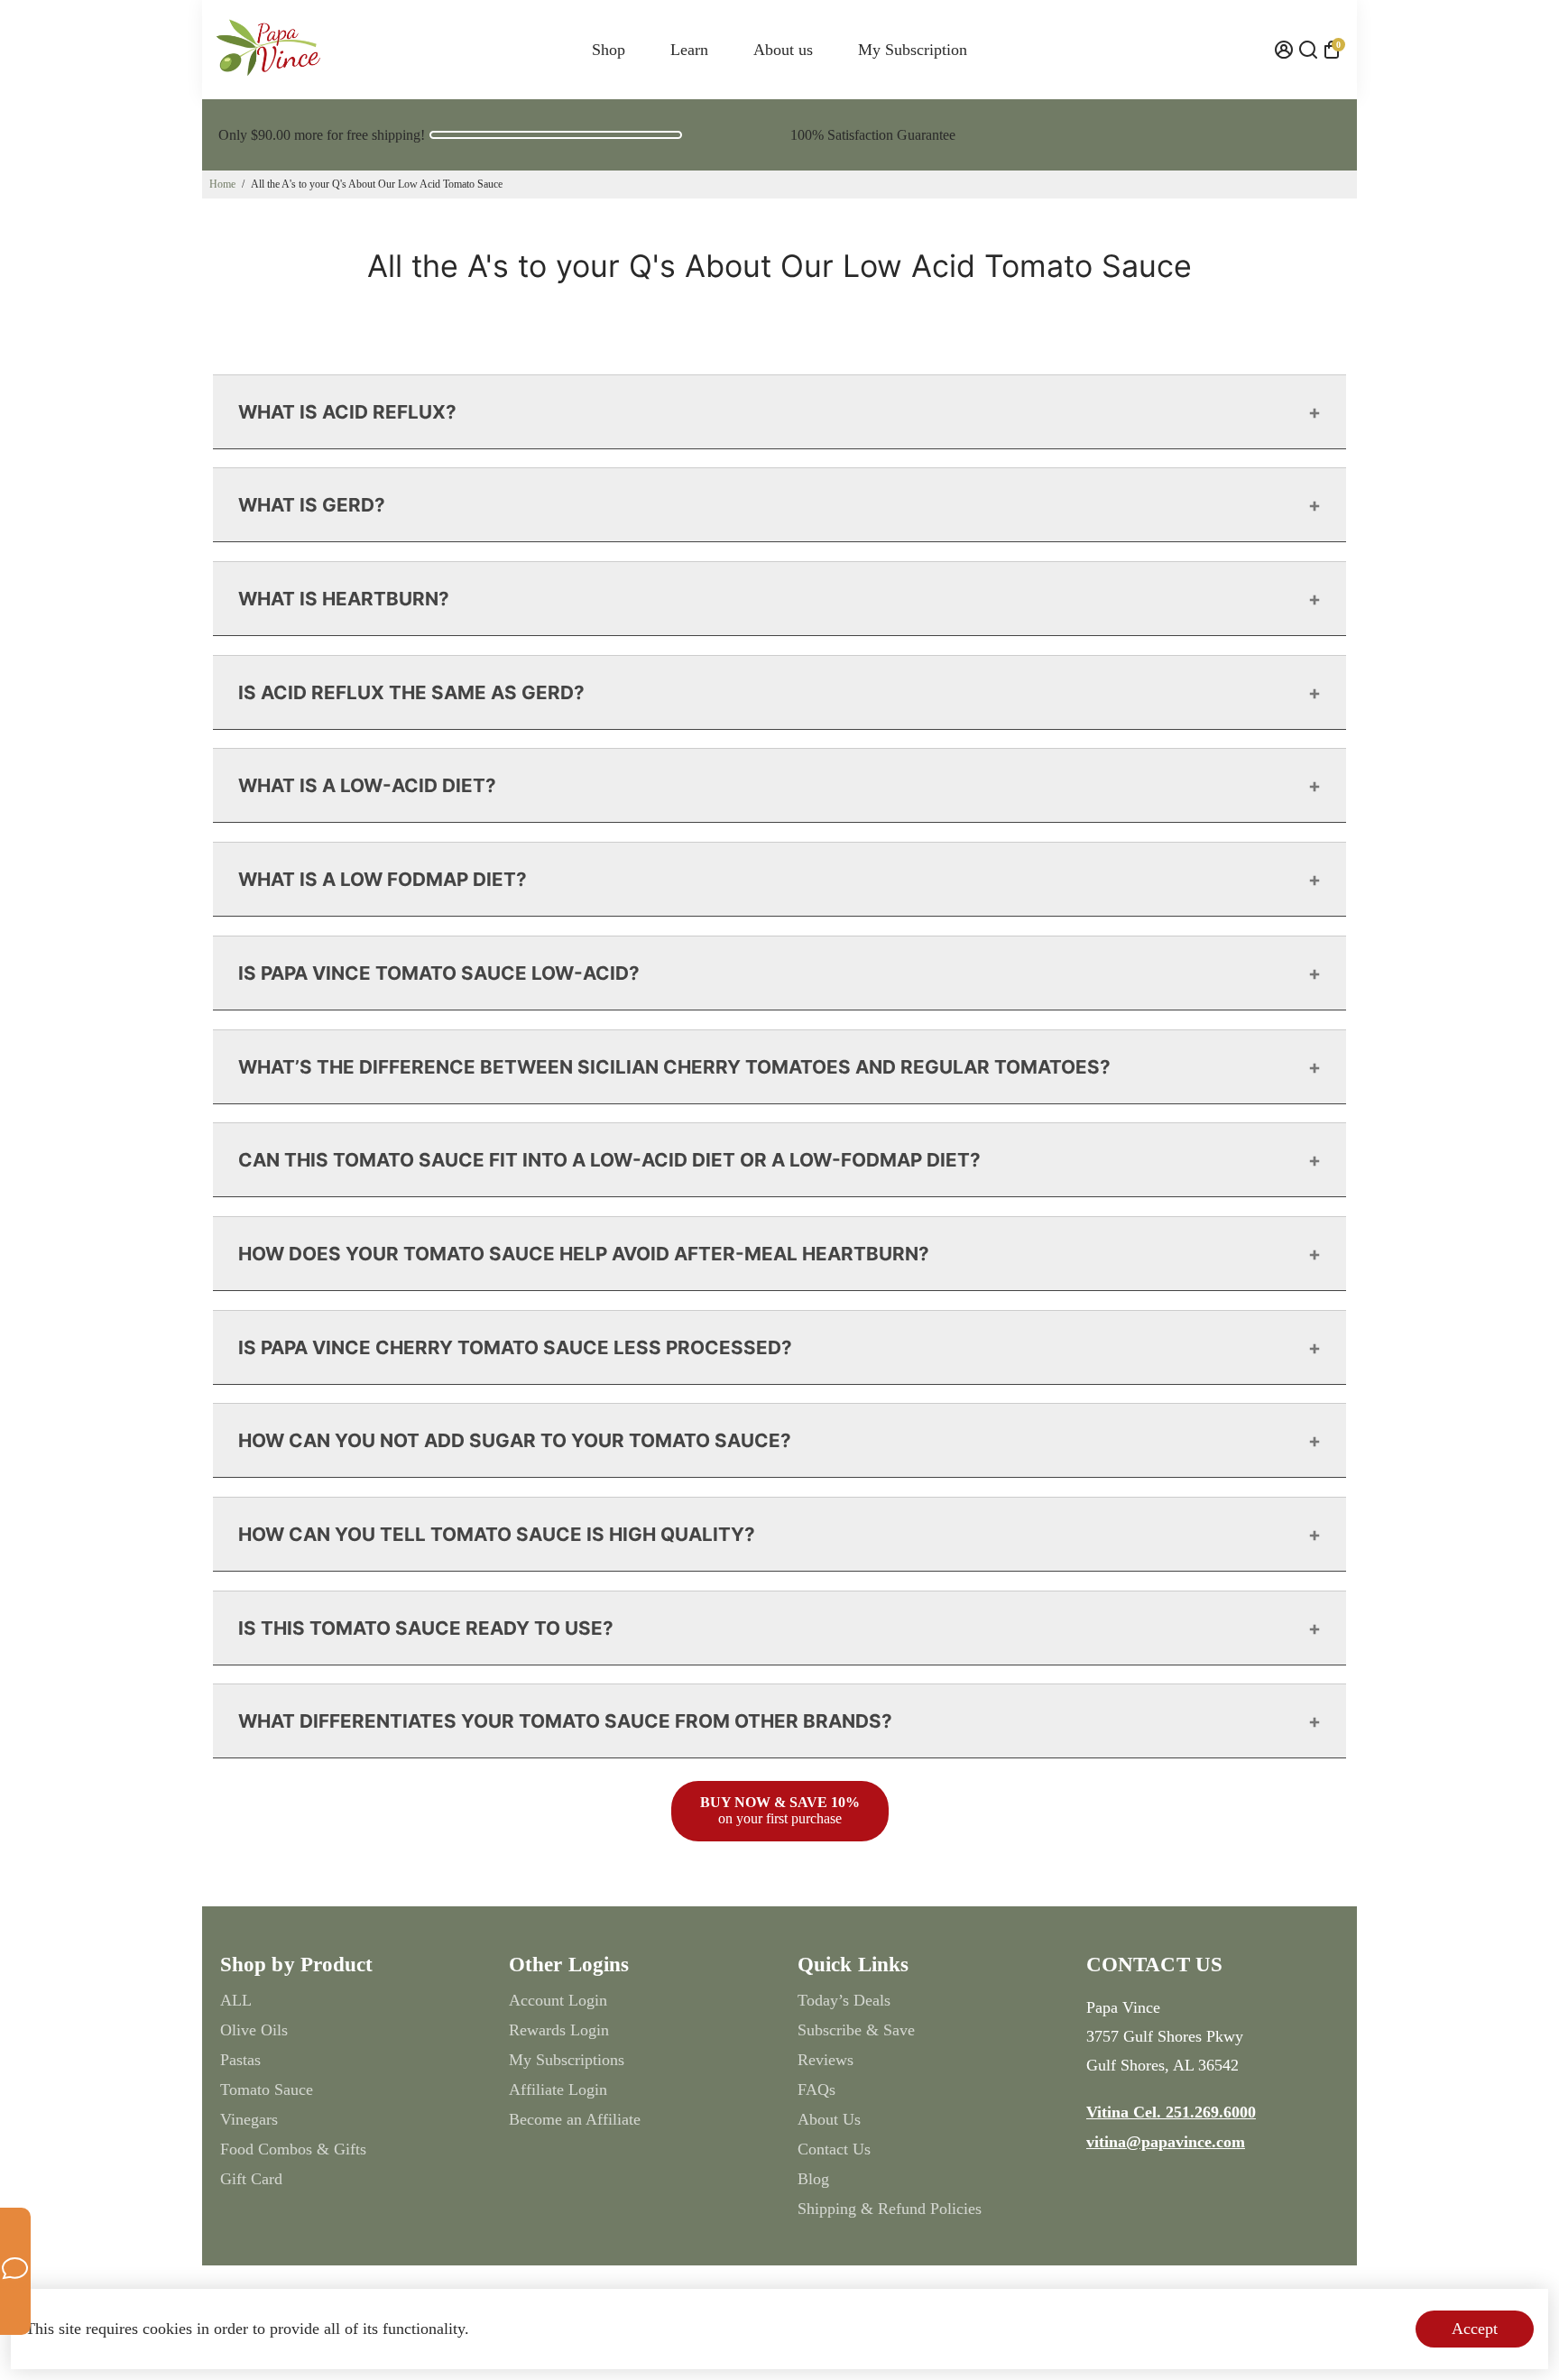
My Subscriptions (567, 2060)
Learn (689, 50)
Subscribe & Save (856, 2030)
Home (222, 184)
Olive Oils (254, 2030)
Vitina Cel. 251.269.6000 (1171, 2112)
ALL (236, 2000)
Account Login (558, 2000)
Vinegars (249, 2119)
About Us (829, 2119)
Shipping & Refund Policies (890, 2209)
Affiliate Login (558, 2089)
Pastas (240, 2060)
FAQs (816, 2089)
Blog (813, 2179)
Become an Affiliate (575, 2119)
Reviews (826, 2060)
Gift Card (251, 2179)
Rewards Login (559, 2030)
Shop (609, 50)
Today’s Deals (844, 2000)
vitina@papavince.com (1166, 2142)
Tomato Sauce (267, 2089)
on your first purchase (780, 1810)
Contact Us (834, 2149)
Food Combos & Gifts (293, 2149)
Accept (1475, 2329)
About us (783, 50)
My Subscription (913, 50)
